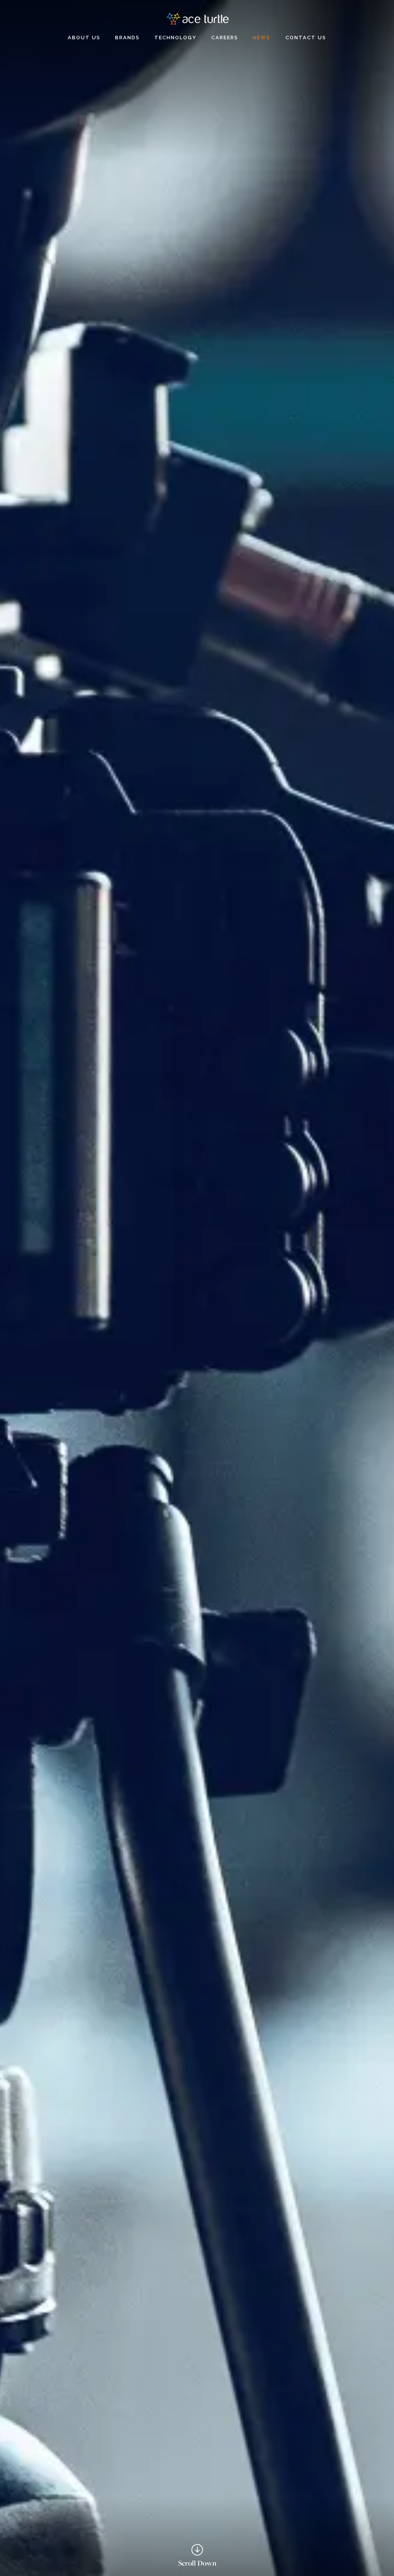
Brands (127, 38)
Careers (225, 38)
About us (84, 38)
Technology (175, 38)
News (262, 38)
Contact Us (306, 38)
